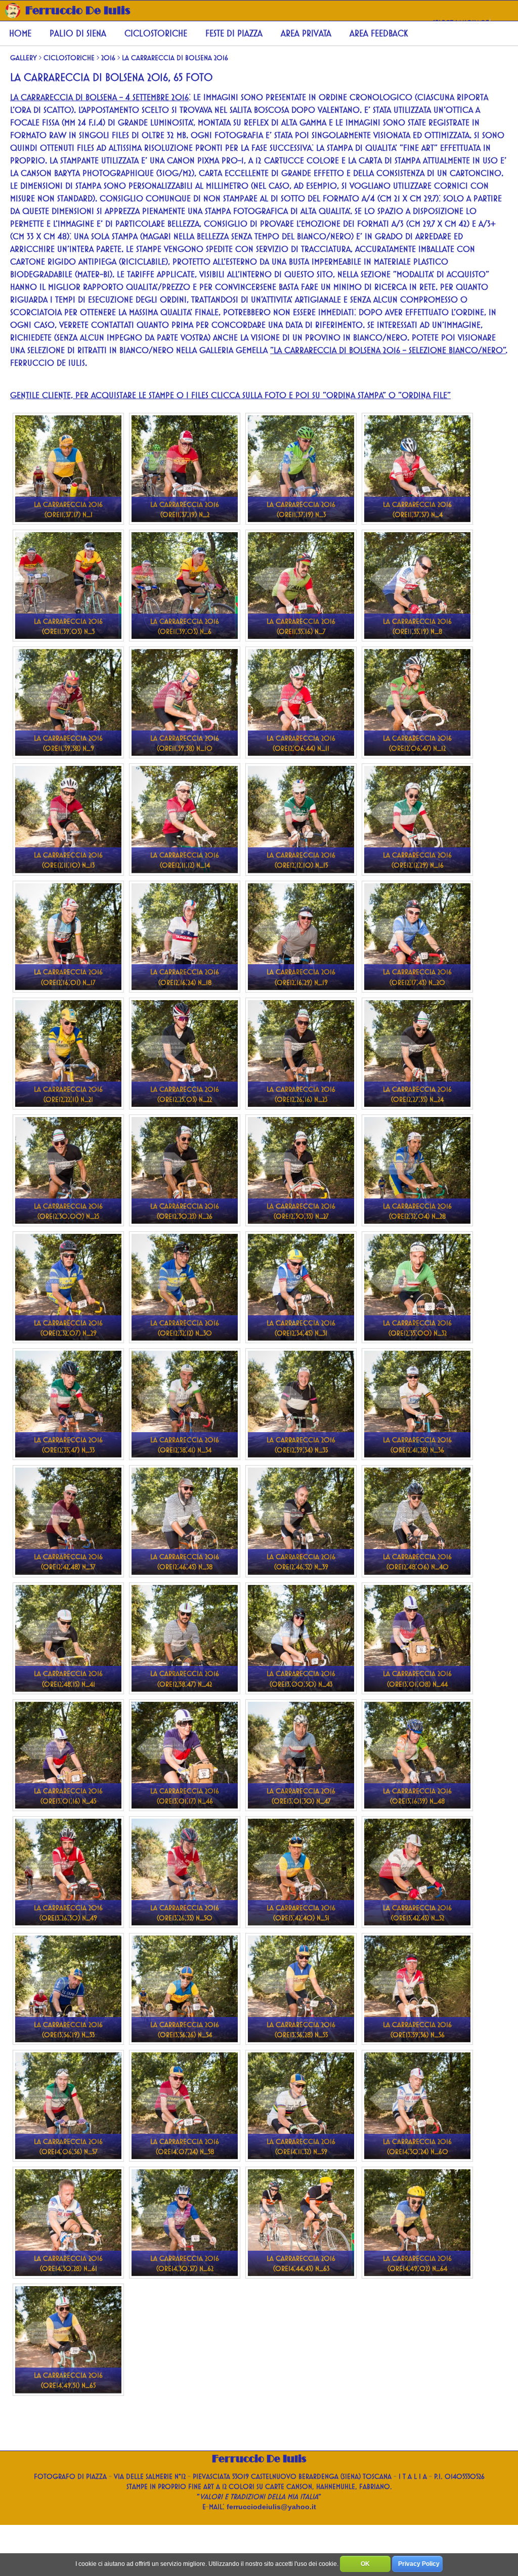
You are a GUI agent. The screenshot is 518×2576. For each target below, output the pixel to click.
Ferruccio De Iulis (78, 10)
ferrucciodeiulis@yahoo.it (271, 2507)
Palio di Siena (78, 33)
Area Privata (306, 33)
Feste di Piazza (234, 33)
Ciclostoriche (156, 33)
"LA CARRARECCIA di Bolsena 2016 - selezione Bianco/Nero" (388, 350)
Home (20, 33)
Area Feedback (379, 33)
